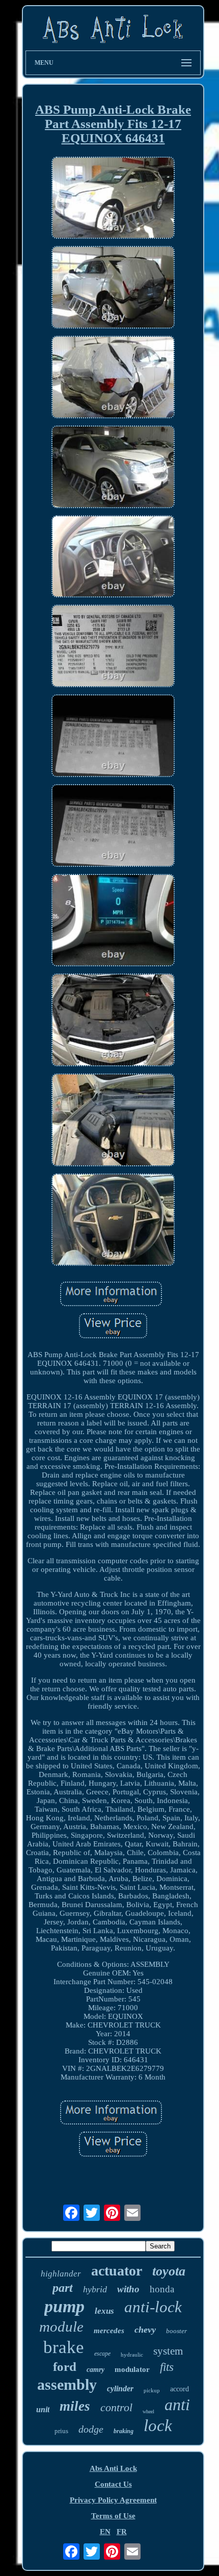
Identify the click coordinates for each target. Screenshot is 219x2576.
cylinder (120, 2389)
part (63, 2288)
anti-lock (153, 2307)
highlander (61, 2274)
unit (43, 2409)
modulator (132, 2369)
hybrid (95, 2289)
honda (162, 2289)
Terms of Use (113, 2516)
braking (124, 2431)
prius (61, 2431)
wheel (148, 2411)
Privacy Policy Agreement (113, 2500)
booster (176, 2331)
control (116, 2407)
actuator (117, 2271)
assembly (67, 2384)
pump (64, 2306)
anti (177, 2405)
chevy (145, 2330)
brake (64, 2347)
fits (167, 2367)
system (168, 2351)
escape (102, 2354)
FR (122, 2532)
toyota (169, 2271)
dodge (91, 2429)
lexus (104, 2311)
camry (95, 2370)
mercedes (109, 2331)
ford (65, 2367)
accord (180, 2389)
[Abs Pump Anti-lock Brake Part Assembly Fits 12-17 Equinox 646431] (113, 199)
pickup (152, 2390)
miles (75, 2406)
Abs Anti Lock (113, 2468)
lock (158, 2425)
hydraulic (132, 2355)
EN (105, 2532)
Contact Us (113, 2484)
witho (128, 2289)
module (61, 2327)
